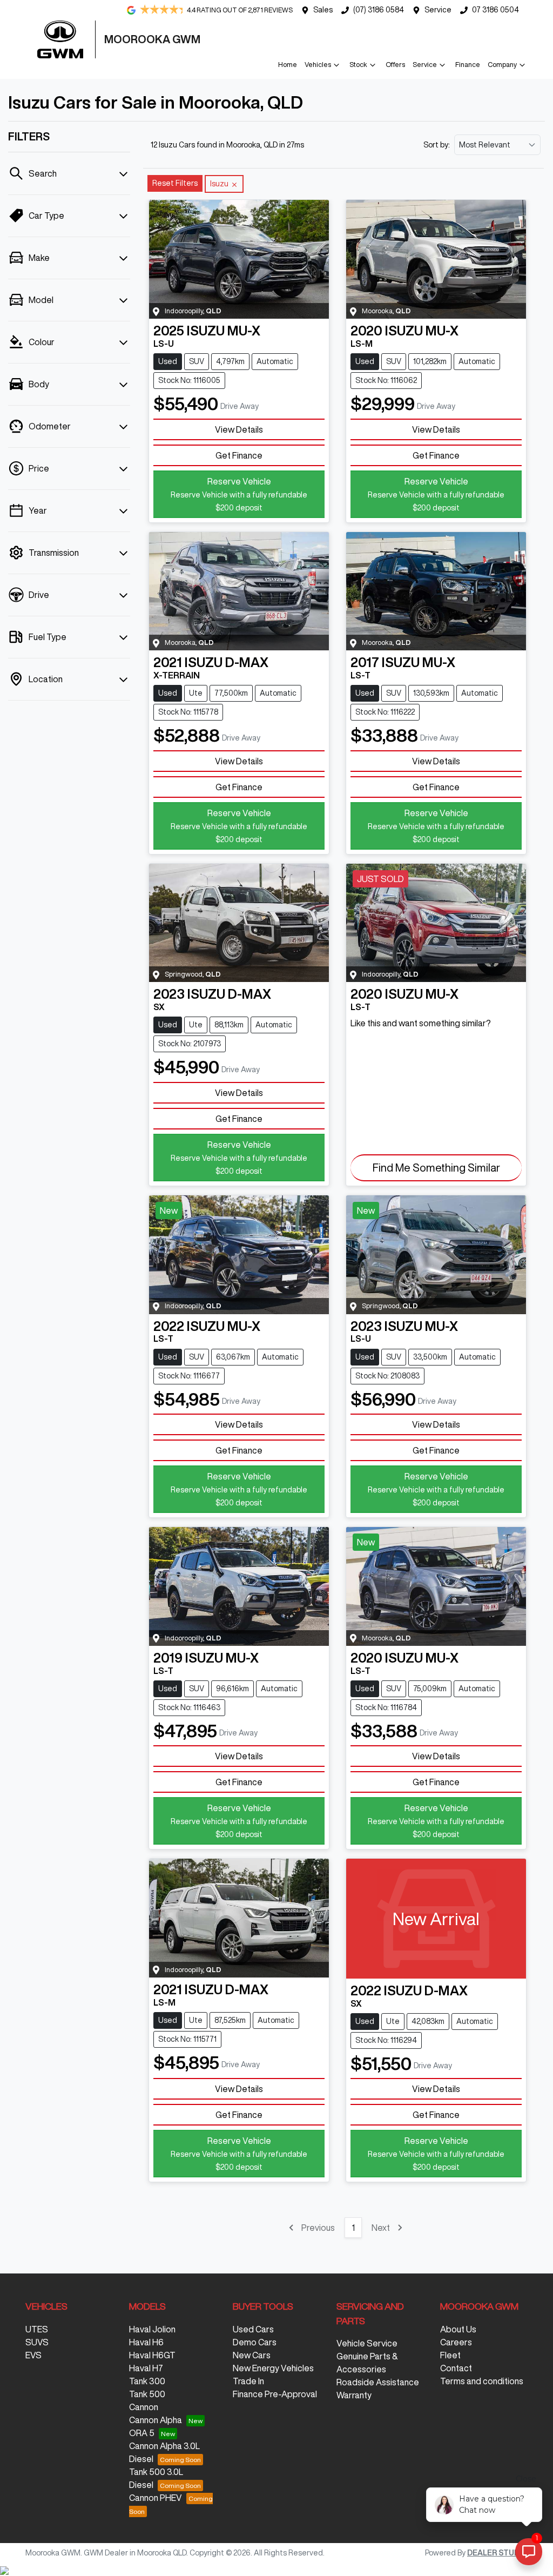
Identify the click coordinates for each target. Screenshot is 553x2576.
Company (502, 65)
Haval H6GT (152, 2355)
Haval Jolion (152, 2329)
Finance (468, 65)
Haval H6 (146, 2342)
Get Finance (239, 455)
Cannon (144, 2407)
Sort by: (437, 145)
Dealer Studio (497, 2553)
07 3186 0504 (495, 10)
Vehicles (318, 65)
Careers (456, 2342)
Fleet (450, 2355)
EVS (33, 2355)
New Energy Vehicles (273, 2368)
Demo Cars (255, 2342)
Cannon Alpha (156, 2420)
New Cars (252, 2355)
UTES (37, 2329)
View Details (239, 429)
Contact (456, 2368)
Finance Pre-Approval (275, 2394)
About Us (458, 2329)
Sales (323, 10)
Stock (358, 65)
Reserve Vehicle (239, 494)
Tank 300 (147, 2381)
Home (288, 65)
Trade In (248, 2381)
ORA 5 (142, 2433)
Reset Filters (175, 183)
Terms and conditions (482, 2381)
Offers (395, 65)
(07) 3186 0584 (379, 10)
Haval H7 (146, 2368)
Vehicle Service (367, 2343)
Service (438, 10)
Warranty (354, 2395)
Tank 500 (147, 2394)
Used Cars (253, 2329)
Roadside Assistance (378, 2382)
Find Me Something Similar (436, 1168)
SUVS (37, 2342)
